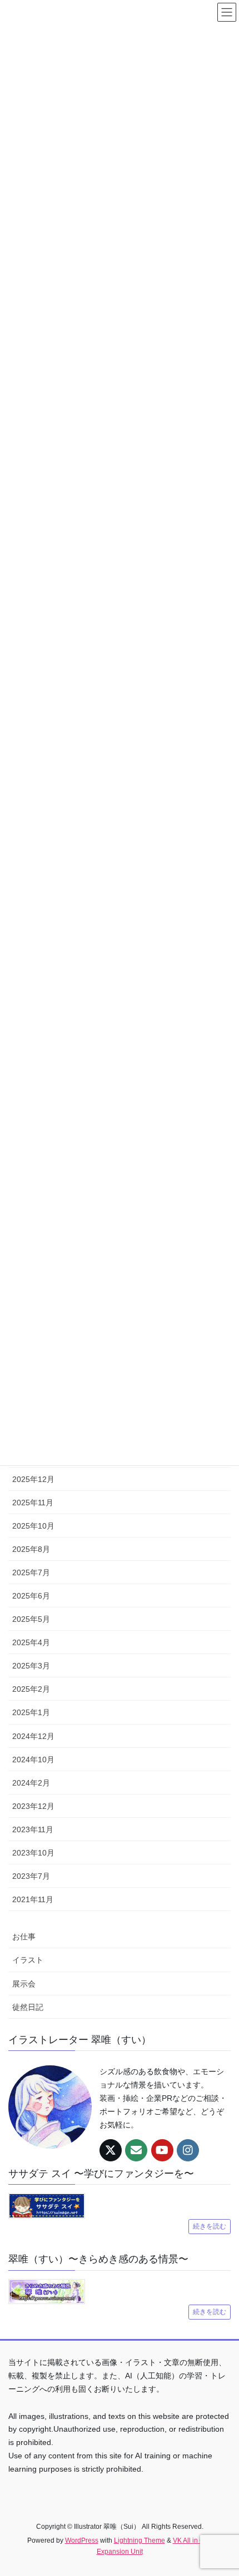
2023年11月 (33, 1829)
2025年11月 (33, 1503)
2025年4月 (31, 1642)
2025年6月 (31, 1596)
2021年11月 (33, 1899)
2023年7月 (31, 1876)
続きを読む (210, 2226)
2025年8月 (31, 1549)
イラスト (28, 1960)
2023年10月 (33, 1853)
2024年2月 (31, 1783)
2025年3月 (31, 1666)
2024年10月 (33, 1760)
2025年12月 (33, 1479)
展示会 (24, 1984)
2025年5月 (31, 1619)
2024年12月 (33, 1736)
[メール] (136, 2150)
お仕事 (24, 1937)
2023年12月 (33, 1806)
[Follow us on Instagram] (188, 2150)
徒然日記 (28, 2007)
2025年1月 (31, 1712)
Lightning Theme (140, 2540)
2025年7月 (31, 1572)
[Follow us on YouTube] (162, 2150)
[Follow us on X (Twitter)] (111, 2150)
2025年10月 (33, 1526)
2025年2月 (31, 1689)
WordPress (82, 2540)
